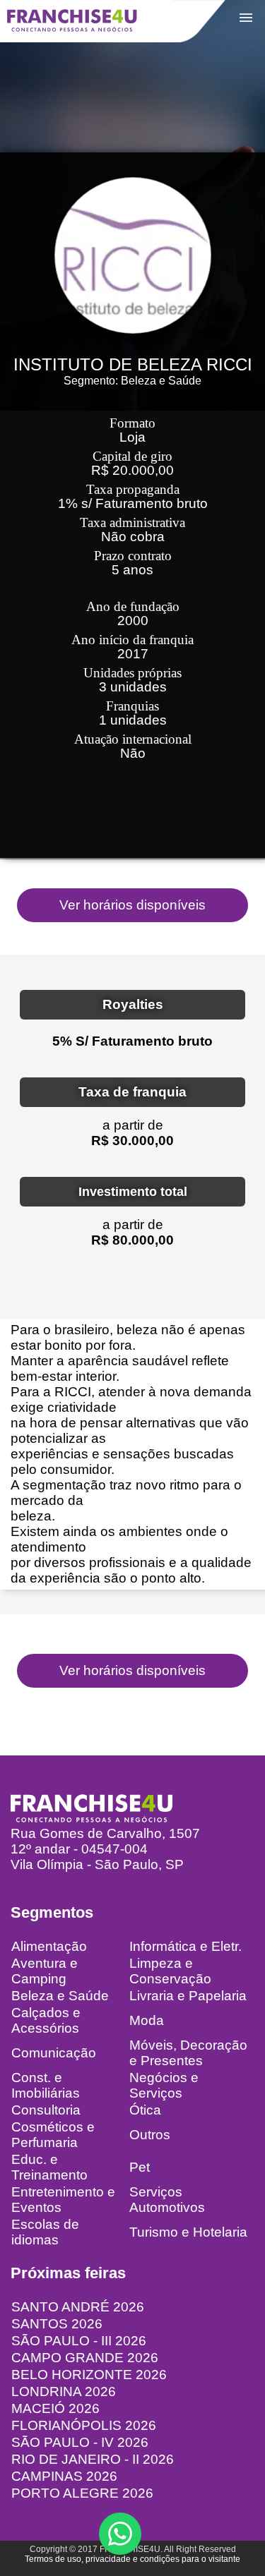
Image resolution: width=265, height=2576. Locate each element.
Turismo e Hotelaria (188, 2232)
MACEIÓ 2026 (55, 2408)
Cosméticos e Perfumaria (53, 2135)
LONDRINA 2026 (64, 2391)
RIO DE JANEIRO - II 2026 (93, 2459)
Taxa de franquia (132, 1092)
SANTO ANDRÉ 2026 (78, 2307)
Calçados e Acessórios (46, 2020)
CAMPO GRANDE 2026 (85, 2358)
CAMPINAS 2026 (64, 2476)
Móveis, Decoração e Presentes (188, 2053)
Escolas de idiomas (45, 2232)
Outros (150, 2135)
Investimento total (133, 1192)
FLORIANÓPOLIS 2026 (84, 2425)
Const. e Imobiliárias (46, 2085)
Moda (147, 2020)
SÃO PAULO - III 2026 (79, 2341)
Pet (140, 2167)
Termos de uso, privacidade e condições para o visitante (132, 2559)
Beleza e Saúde (60, 1996)
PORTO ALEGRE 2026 (82, 2493)
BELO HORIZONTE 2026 (89, 2375)
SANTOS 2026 (57, 2324)
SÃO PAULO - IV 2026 (80, 2442)
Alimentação (49, 1946)
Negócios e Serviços (164, 2085)
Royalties (133, 1004)
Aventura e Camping (45, 1971)
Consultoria (46, 2110)
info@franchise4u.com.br (87, 1880)
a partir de (133, 1125)
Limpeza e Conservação (170, 1971)
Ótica (145, 2110)
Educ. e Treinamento (49, 2167)
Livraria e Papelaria (188, 1996)
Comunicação (54, 2053)
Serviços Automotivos (167, 2200)
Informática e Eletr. (185, 1946)
